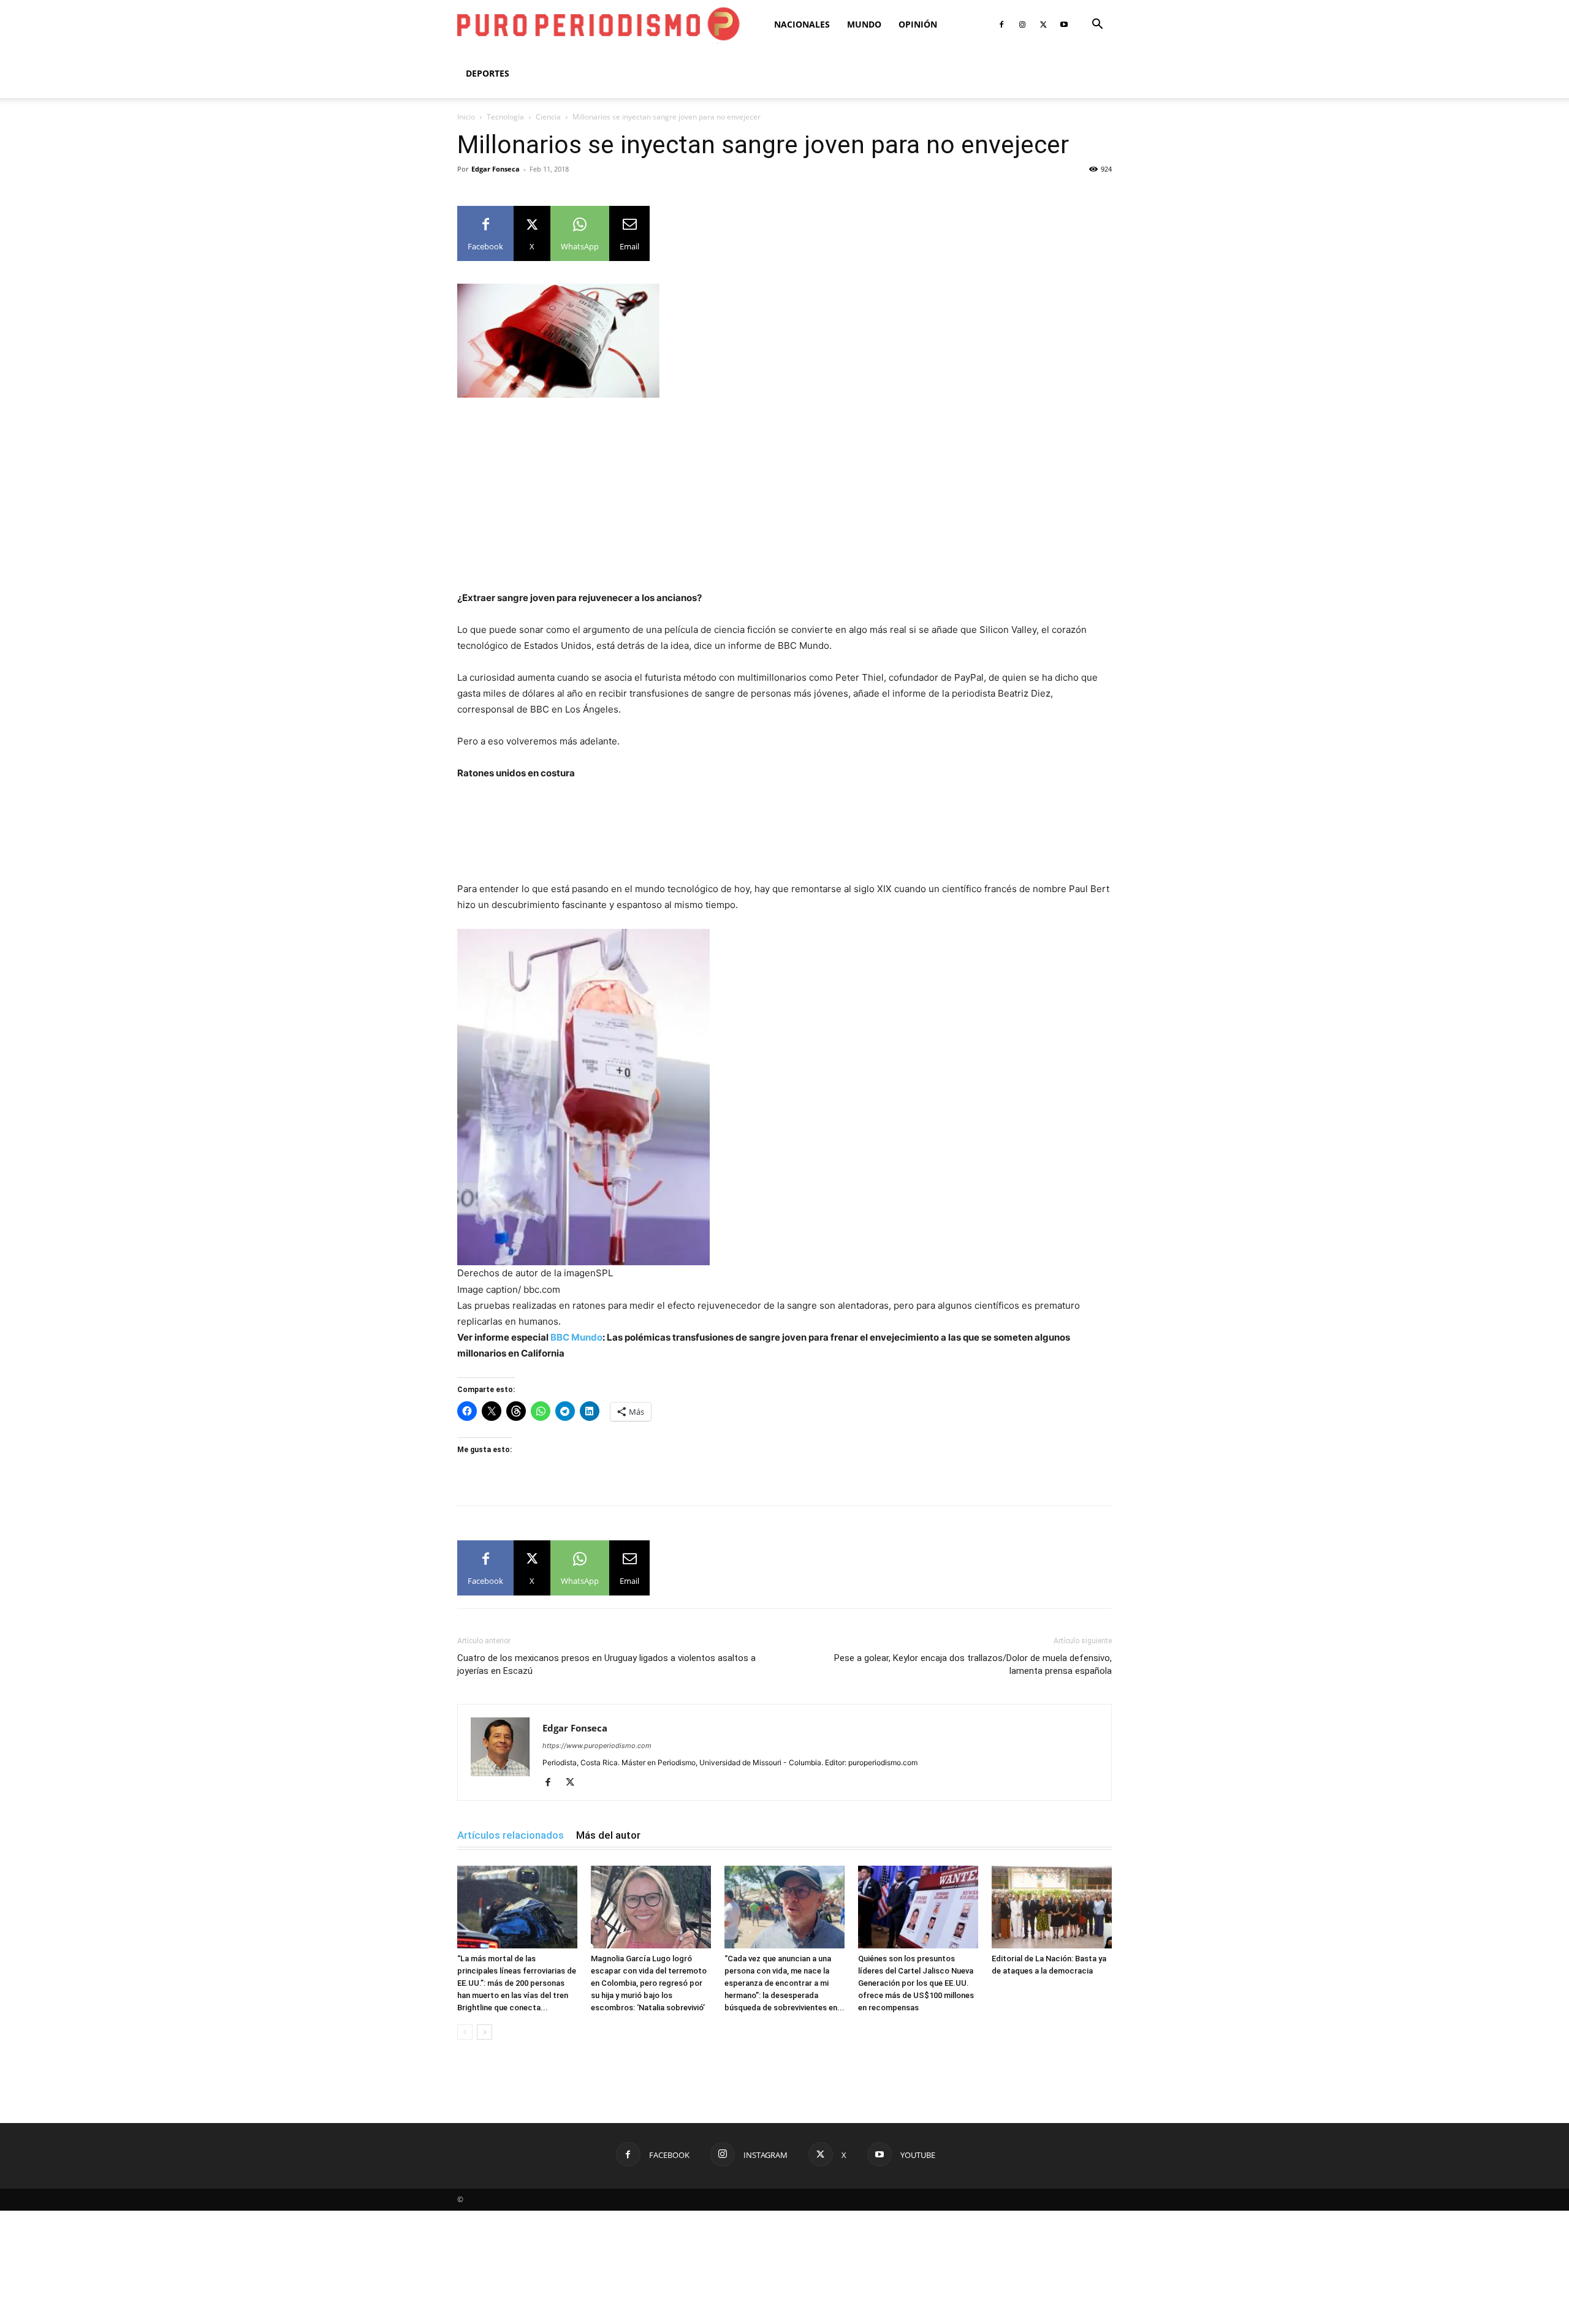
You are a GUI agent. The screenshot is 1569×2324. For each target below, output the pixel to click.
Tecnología (505, 117)
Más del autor (608, 1835)
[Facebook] (1001, 25)
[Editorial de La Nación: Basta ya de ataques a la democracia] (1052, 1907)
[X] (1043, 25)
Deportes (488, 73)
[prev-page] (465, 2032)
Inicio (466, 117)
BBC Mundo (576, 1337)
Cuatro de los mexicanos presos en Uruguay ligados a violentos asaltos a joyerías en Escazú (606, 1664)
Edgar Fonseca (496, 169)
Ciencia (548, 117)
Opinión (918, 24)
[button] (1097, 25)
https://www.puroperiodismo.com (597, 1746)
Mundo (864, 24)
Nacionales (802, 24)
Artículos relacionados (511, 1835)
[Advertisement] (784, 499)
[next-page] (484, 2032)
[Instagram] (1022, 25)
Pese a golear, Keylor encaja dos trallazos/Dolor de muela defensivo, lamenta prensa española (973, 1664)
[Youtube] (1064, 25)
